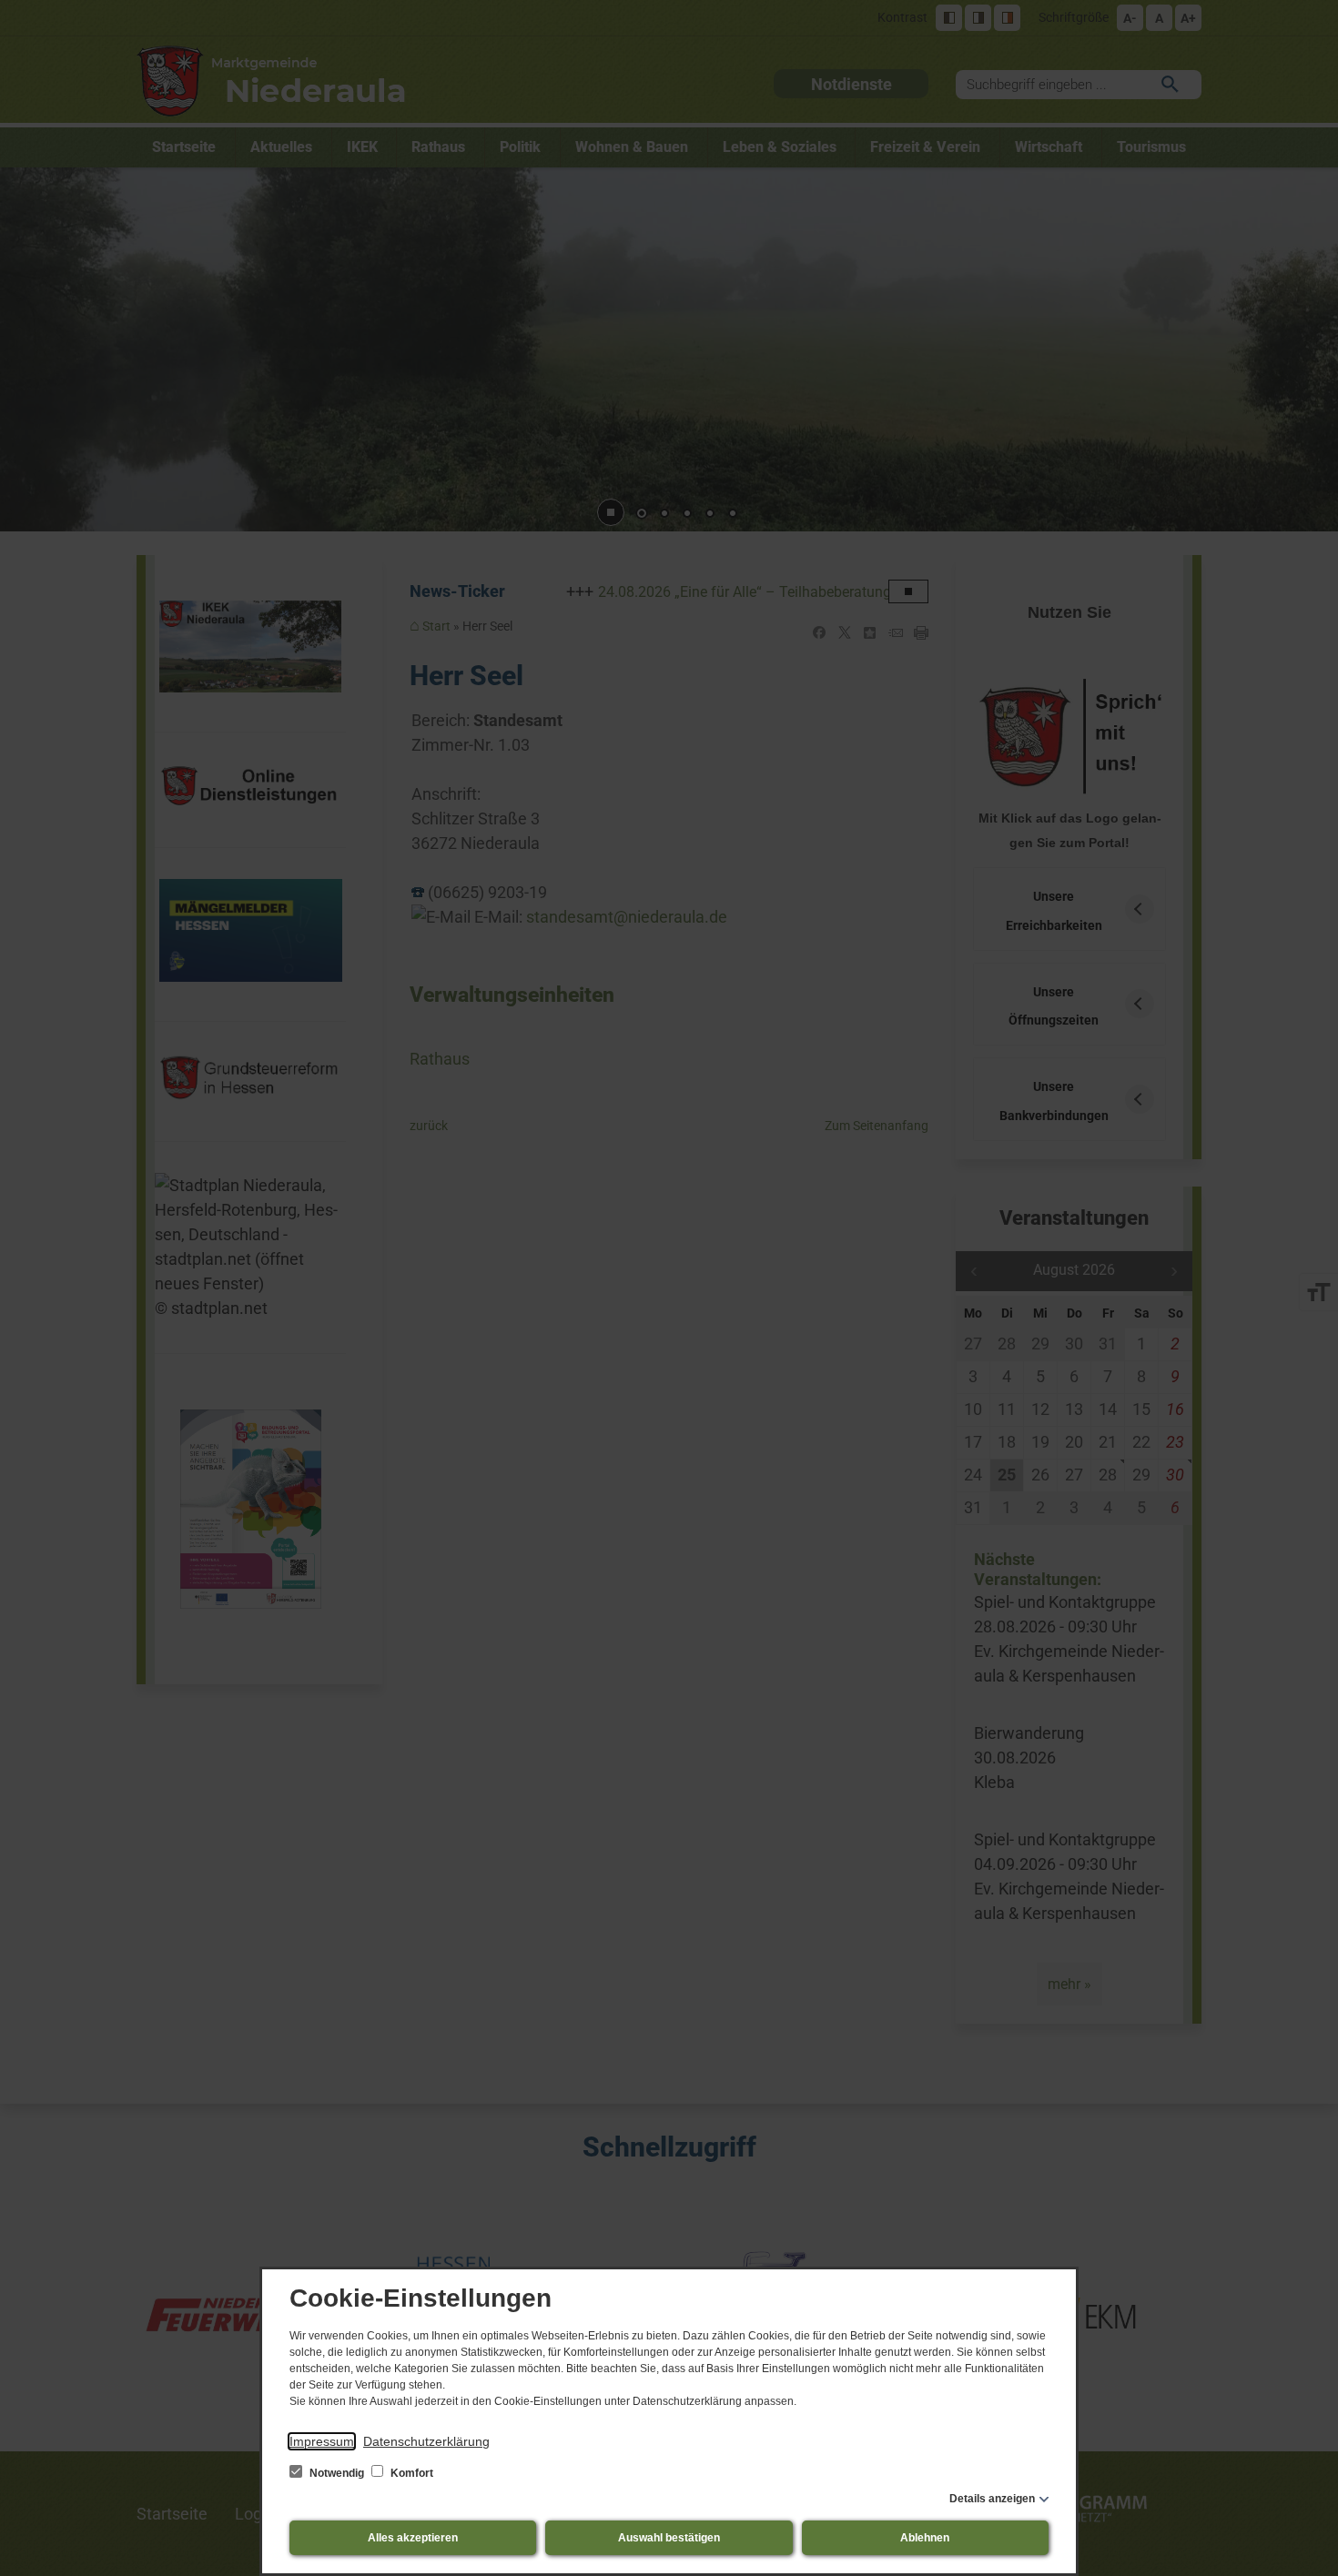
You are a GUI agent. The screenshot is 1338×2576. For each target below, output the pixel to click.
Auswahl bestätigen (669, 2538)
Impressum (322, 2441)
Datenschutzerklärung (426, 2441)
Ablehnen (925, 2538)
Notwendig (337, 2473)
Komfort (411, 2473)
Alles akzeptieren (413, 2538)
